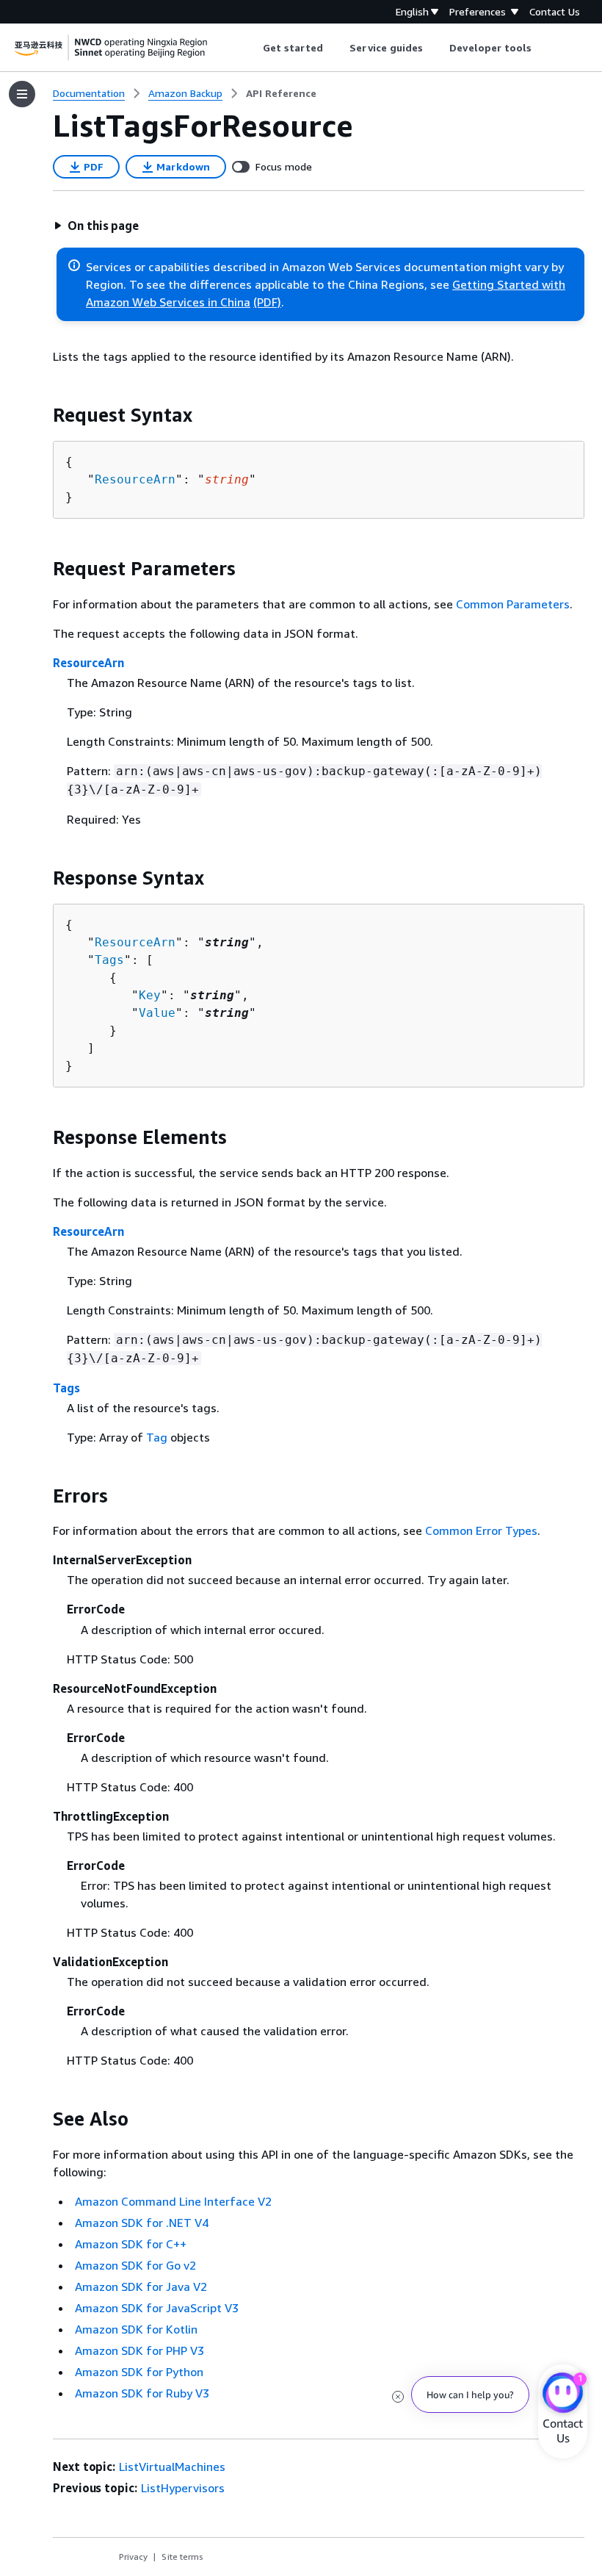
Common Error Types (481, 1530)
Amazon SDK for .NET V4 (142, 2223)
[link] (281, 93)
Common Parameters (513, 604)
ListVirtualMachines (172, 2467)
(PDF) (267, 302)
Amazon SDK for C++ (131, 2244)
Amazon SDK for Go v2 (135, 2265)
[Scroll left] (251, 48)
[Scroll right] (543, 48)
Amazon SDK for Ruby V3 (142, 2393)
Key (150, 995)
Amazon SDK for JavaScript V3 (157, 2308)
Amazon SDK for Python (139, 2372)
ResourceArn (135, 479)
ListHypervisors (183, 2488)
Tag (157, 1437)
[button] (96, 226)
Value (157, 1013)
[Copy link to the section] (41, 415)
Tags (109, 960)
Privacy (133, 2557)
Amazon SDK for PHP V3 (139, 2350)
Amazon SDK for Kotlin (136, 2329)
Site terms (182, 2557)
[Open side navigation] (22, 94)
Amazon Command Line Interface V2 (173, 2201)
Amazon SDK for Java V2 (141, 2287)
